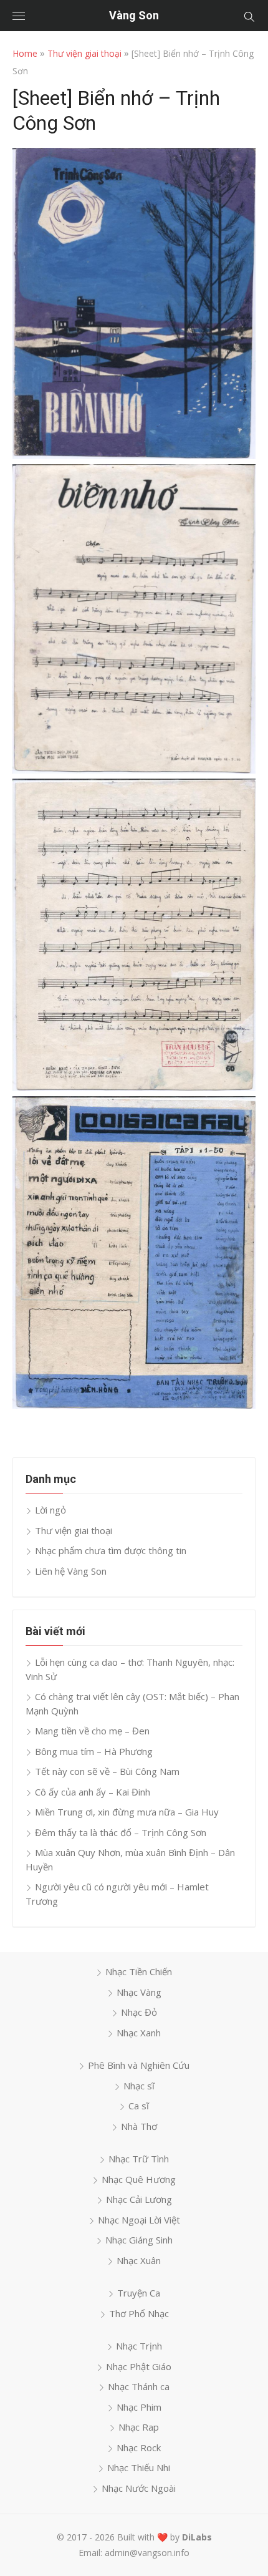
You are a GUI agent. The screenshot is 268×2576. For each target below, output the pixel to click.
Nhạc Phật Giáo (139, 2366)
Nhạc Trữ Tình (139, 2159)
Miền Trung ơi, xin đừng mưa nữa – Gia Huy (127, 1812)
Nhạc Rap (139, 2427)
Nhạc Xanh (139, 2033)
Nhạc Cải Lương (139, 2199)
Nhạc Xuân (139, 2260)
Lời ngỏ (50, 1510)
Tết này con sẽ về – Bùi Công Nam (107, 1771)
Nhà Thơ (139, 2126)
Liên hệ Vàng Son (71, 1571)
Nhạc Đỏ (139, 2012)
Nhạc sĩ (139, 2086)
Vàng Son (134, 15)
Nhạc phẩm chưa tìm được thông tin (111, 1550)
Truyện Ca (139, 2293)
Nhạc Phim (139, 2407)
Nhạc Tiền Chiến (139, 1971)
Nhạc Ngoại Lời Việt (139, 2220)
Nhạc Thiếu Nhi (139, 2467)
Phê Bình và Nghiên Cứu (139, 2065)
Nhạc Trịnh (139, 2346)
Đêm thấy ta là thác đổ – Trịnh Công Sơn (121, 1832)
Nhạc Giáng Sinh (139, 2240)
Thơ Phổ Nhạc (139, 2313)
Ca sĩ (139, 2106)
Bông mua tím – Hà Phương (94, 1751)
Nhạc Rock (139, 2447)
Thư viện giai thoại (84, 53)
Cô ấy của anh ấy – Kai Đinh (93, 1792)
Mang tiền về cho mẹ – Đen (92, 1731)
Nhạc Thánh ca (139, 2386)
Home (25, 53)
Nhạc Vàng (139, 1992)
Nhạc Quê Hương (139, 2179)
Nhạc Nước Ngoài (139, 2488)
